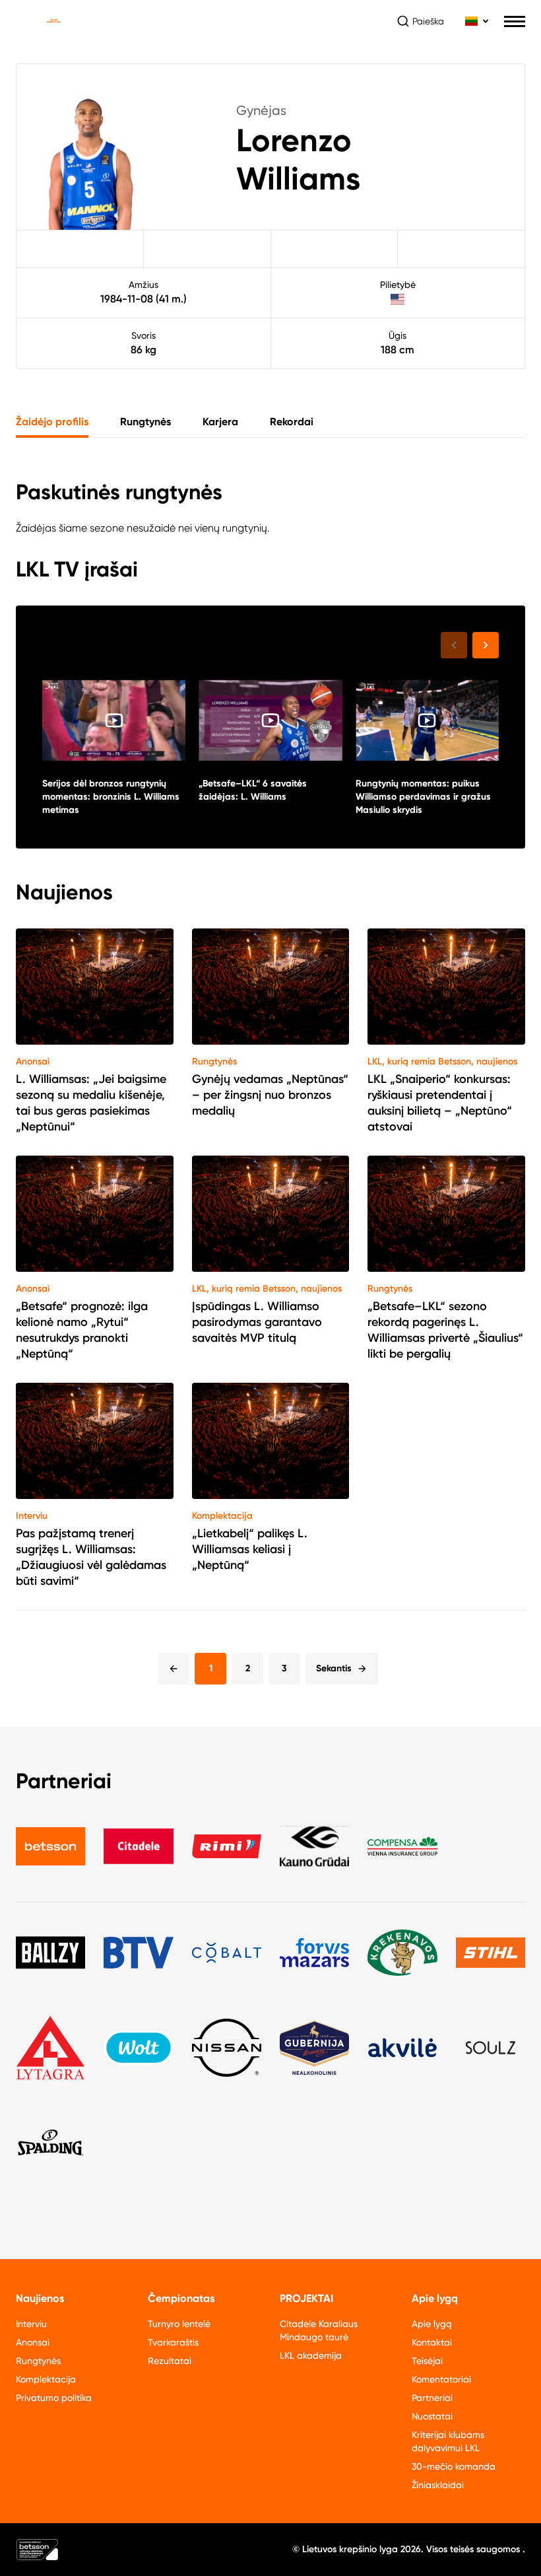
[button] (486, 645)
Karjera (220, 422)
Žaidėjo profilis (52, 422)
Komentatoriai (441, 2379)
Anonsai (33, 1062)
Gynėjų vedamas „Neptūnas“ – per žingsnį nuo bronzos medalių (270, 1095)
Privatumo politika (54, 2398)
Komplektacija (222, 1516)
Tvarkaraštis (173, 2342)
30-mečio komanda (454, 2466)
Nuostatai (432, 2416)
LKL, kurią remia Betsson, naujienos (442, 1062)
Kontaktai (432, 2342)
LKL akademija (311, 2355)
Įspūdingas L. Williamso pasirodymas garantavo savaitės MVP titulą (257, 1322)
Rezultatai (170, 2361)
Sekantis (334, 1668)
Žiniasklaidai (438, 2485)
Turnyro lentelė (179, 2324)
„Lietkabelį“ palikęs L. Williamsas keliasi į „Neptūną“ (250, 1549)
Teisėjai (427, 2361)
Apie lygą (432, 2324)
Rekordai (292, 422)
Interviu (32, 1516)
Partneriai (432, 2398)
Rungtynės (145, 422)
